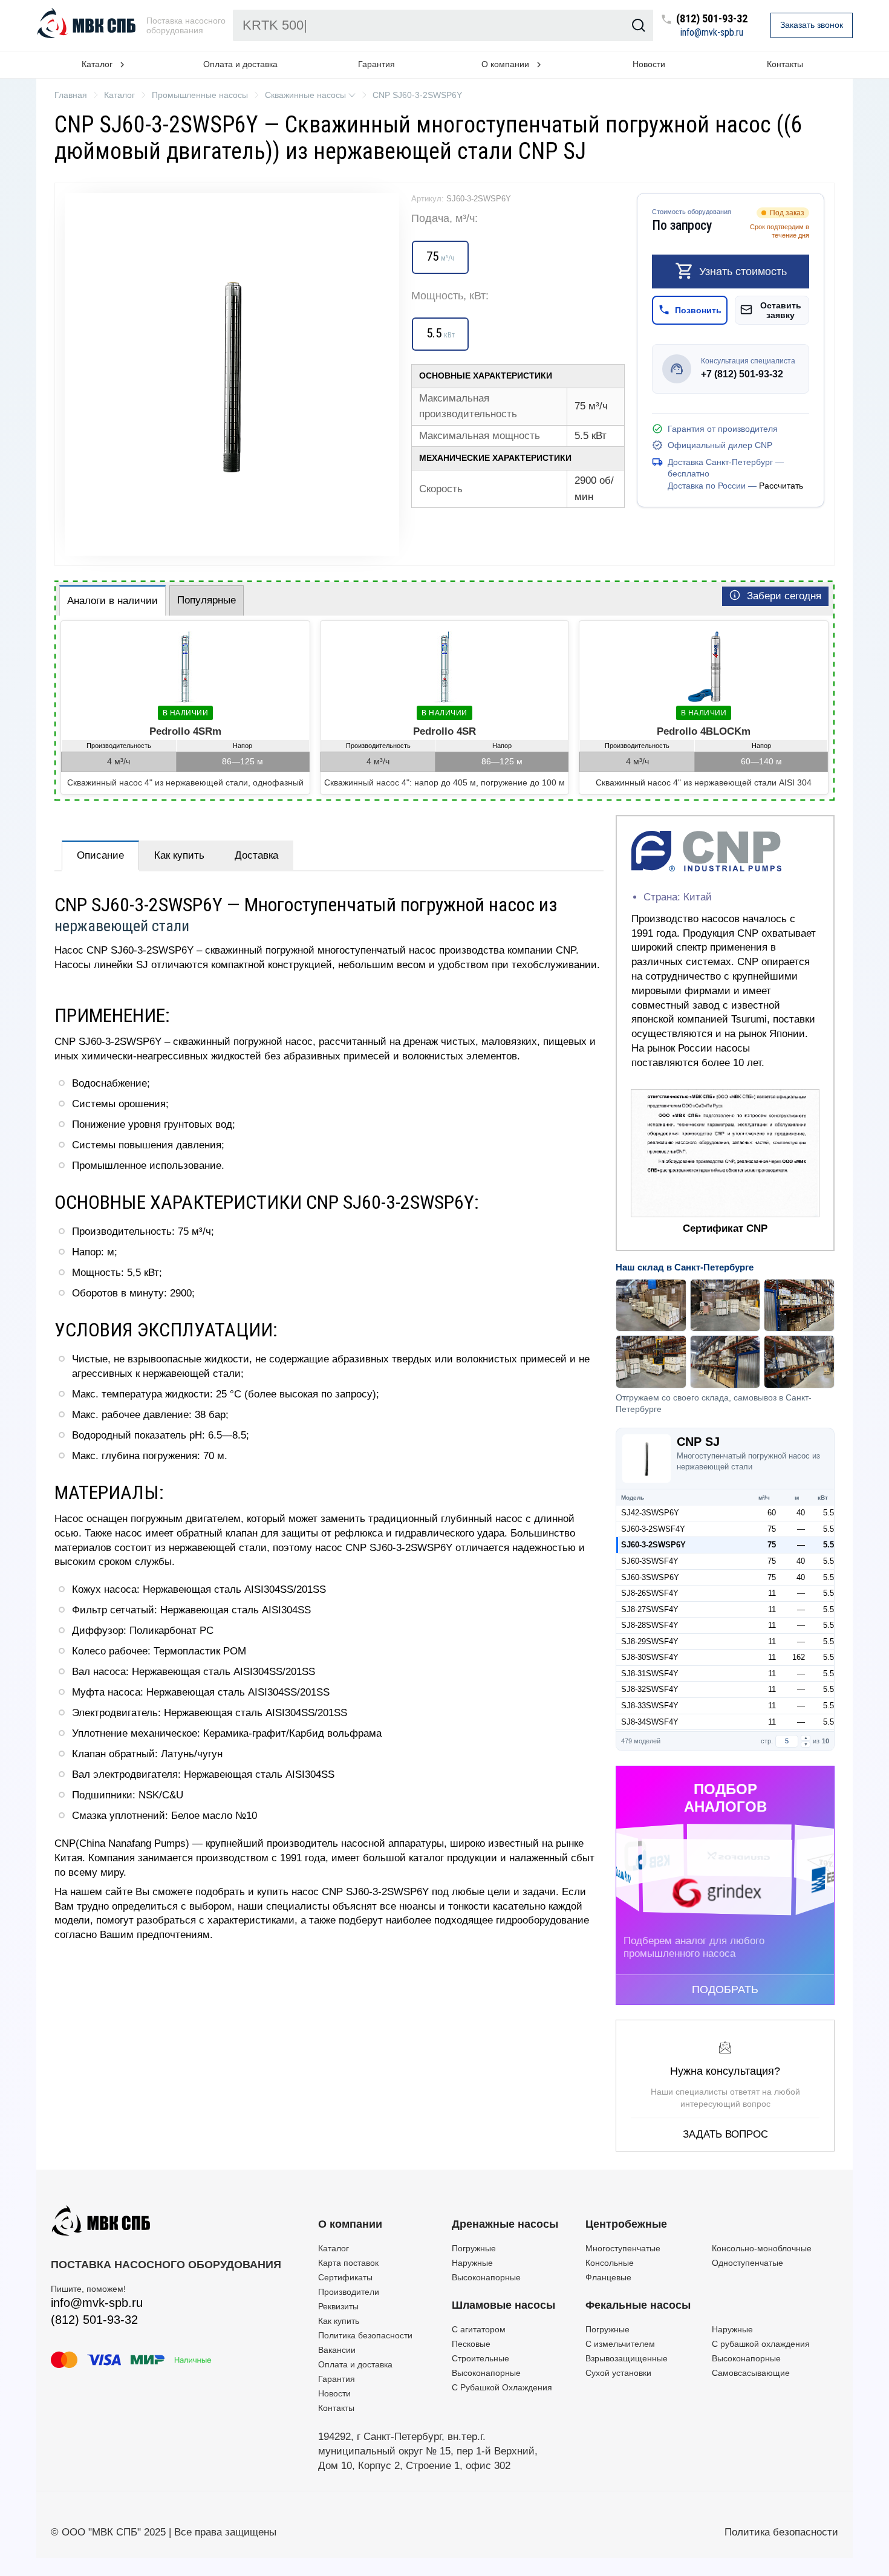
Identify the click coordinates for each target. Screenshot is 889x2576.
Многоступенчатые (623, 2248)
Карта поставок (348, 2263)
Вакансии (337, 2350)
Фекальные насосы (638, 2305)
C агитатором (479, 2329)
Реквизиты (338, 2306)
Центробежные (626, 2224)
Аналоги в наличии (112, 601)
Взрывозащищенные (627, 2358)
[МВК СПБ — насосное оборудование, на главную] (88, 25)
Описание (100, 855)
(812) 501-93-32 (712, 19)
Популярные (207, 600)
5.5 (829, 1513)
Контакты (785, 64)
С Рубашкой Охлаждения (502, 2387)
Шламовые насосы (503, 2305)
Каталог (334, 2248)
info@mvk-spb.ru (712, 33)
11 (772, 1593)
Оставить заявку (781, 310)
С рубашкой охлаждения (761, 2344)
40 (801, 1513)
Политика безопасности (365, 2335)
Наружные (472, 2263)
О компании (350, 2224)
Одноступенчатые (747, 2263)
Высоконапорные (486, 2277)
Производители (349, 2292)
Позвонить (698, 310)
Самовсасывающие (751, 2373)
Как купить (179, 855)
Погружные (474, 2248)
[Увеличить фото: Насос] (232, 374)
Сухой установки (618, 2373)
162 (799, 1657)
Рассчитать (781, 486)
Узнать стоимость (743, 271)
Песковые (471, 2344)
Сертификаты (345, 2277)
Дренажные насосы (505, 2224)
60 (772, 1513)
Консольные (610, 2263)
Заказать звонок (812, 25)
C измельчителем (620, 2344)
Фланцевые (608, 2277)
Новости (649, 64)
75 (772, 1529)
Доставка (256, 855)
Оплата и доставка (240, 64)
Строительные (480, 2358)
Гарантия (376, 64)
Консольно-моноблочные (762, 2248)
